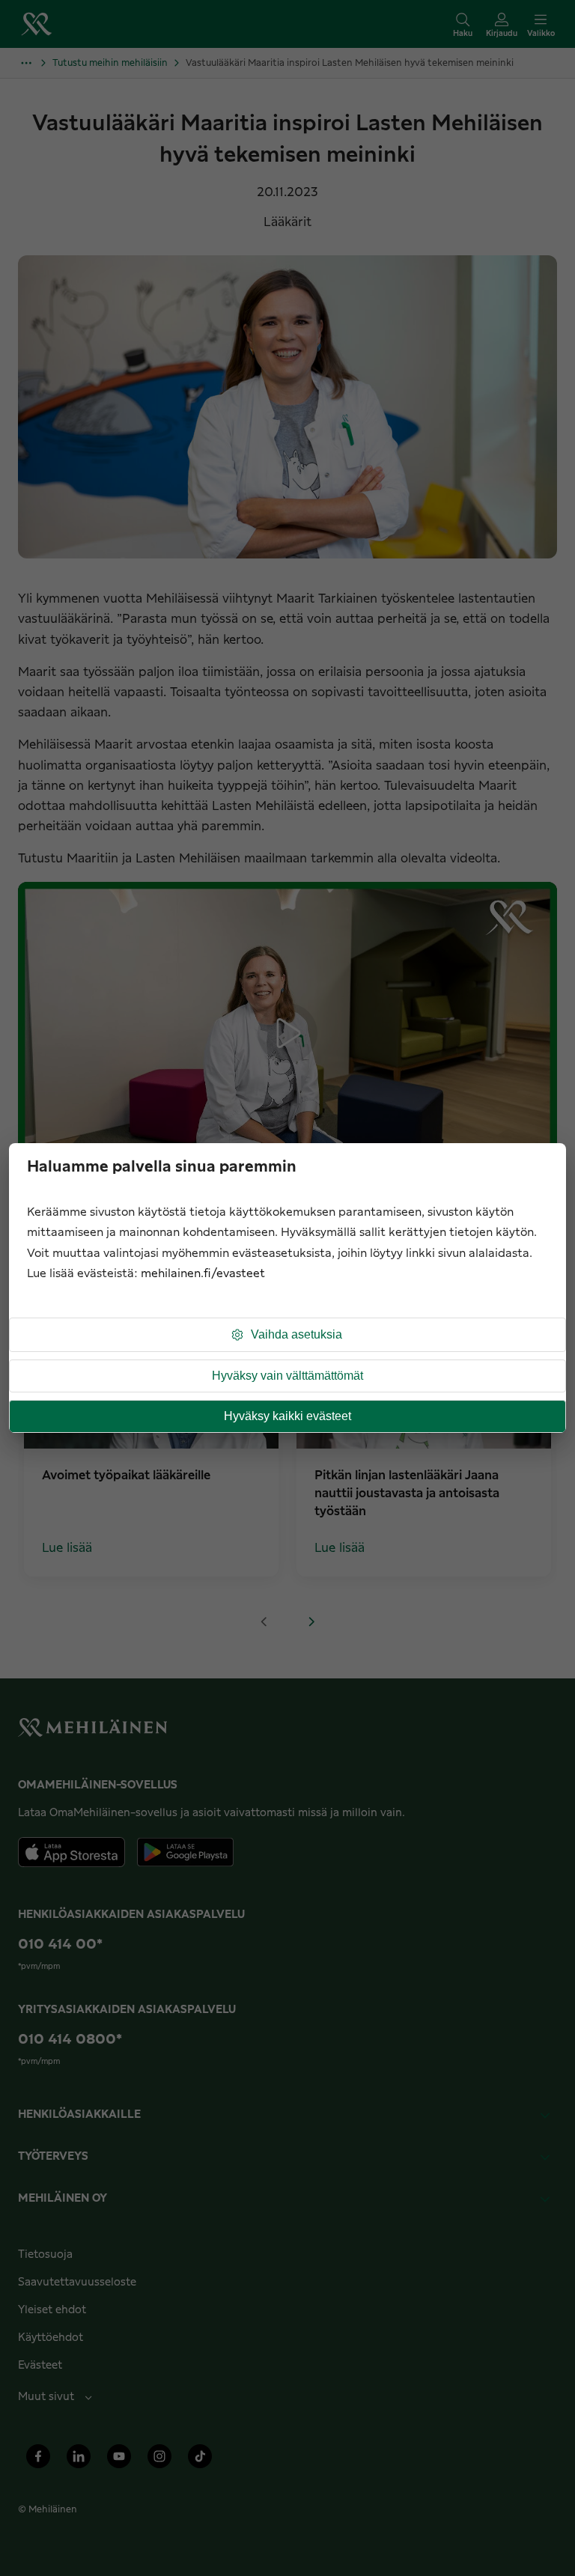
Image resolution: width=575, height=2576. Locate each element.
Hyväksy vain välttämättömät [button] (287, 1376)
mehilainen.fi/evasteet (203, 1274)
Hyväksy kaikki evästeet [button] (287, 1416)
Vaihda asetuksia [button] (296, 1334)
